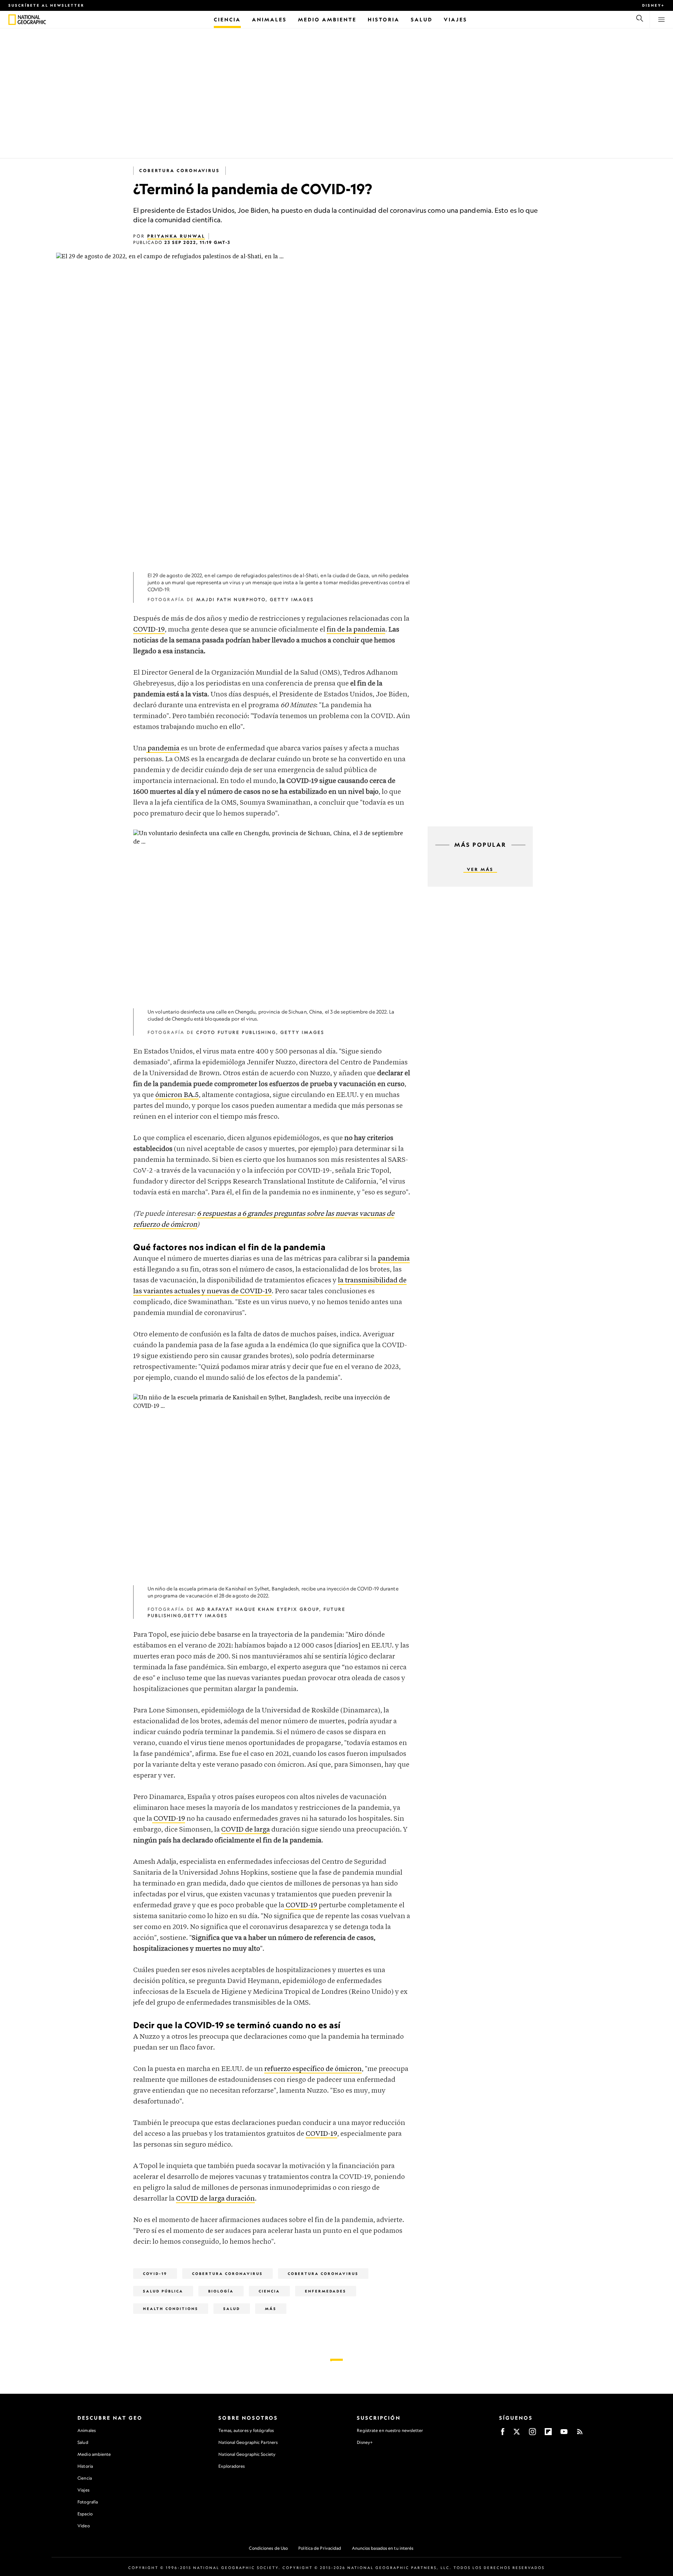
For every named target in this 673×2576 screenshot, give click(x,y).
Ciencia (85, 2478)
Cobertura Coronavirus (179, 171)
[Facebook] (503, 2434)
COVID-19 (149, 630)
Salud (232, 2309)
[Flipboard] (548, 2434)
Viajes (83, 2490)
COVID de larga (246, 1830)
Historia (85, 2466)
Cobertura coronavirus (323, 2274)
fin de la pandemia (356, 630)
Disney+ (653, 5)
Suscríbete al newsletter (46, 5)
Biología (221, 2291)
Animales (87, 2430)
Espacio (85, 2514)
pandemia (163, 748)
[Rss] (580, 2434)
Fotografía (88, 2502)
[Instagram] (532, 2434)
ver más (480, 869)
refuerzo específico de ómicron (313, 2069)
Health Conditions (171, 2309)
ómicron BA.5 (177, 1095)
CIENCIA (269, 2291)
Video (84, 2526)
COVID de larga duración (215, 2199)
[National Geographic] (12, 20)
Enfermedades (326, 2291)
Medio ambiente (94, 2454)
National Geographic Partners (248, 2442)
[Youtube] (564, 2434)
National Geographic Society (247, 2454)
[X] (517, 2434)
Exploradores (232, 2466)
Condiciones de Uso (268, 2548)
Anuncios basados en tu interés (383, 2548)
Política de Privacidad (320, 2548)
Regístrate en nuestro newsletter (390, 2431)
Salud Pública (163, 2291)
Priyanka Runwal (176, 236)
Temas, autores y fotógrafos (246, 2430)
